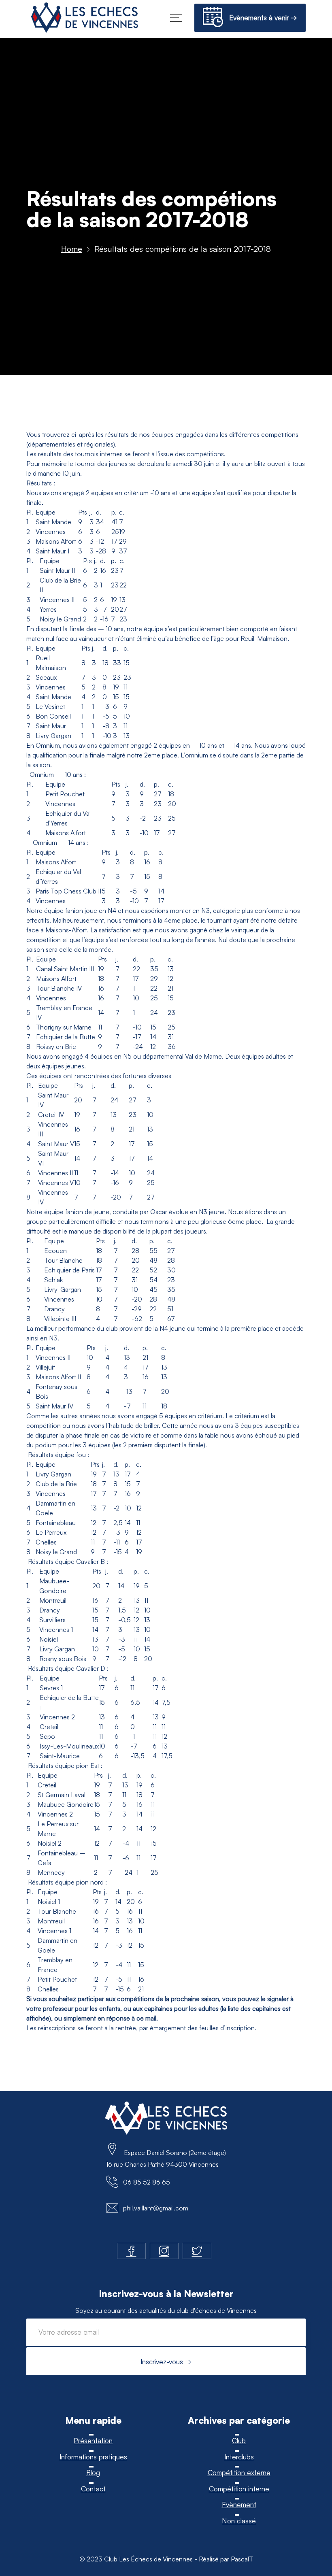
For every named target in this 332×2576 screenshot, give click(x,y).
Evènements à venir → (260, 18)
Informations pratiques (93, 2457)
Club (239, 2441)
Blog (93, 2473)
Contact (93, 2489)
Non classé (239, 2521)
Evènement (239, 2505)
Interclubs (239, 2457)
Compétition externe (239, 2473)
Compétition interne (239, 2489)
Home (72, 249)
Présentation (93, 2441)
